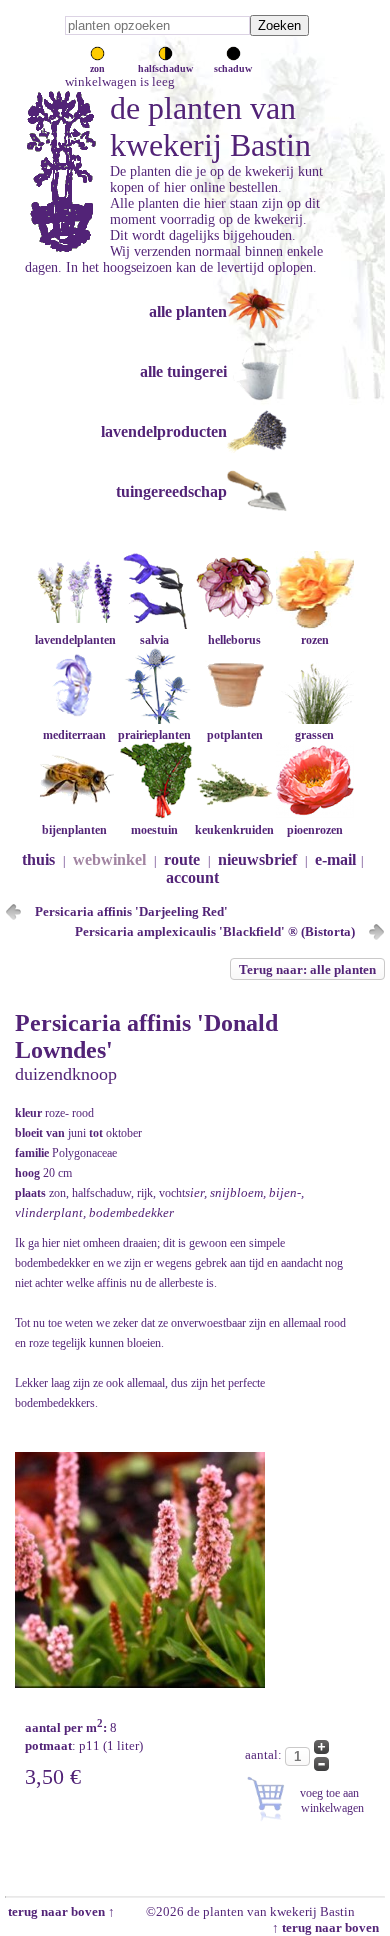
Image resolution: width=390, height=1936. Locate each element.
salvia (154, 640)
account (192, 877)
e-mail (335, 859)
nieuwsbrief (257, 859)
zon (97, 68)
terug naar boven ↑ (60, 1911)
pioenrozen (315, 830)
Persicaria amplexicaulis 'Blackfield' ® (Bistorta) (215, 931)
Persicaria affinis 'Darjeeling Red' (131, 911)
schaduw (233, 68)
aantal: (265, 1754)
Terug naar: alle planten (307, 969)
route (182, 859)
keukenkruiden (234, 830)
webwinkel (109, 859)
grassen (314, 735)
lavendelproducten (164, 431)
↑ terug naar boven (328, 1927)
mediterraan (74, 735)
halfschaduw (165, 68)
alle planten (188, 311)
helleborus (234, 640)
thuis (38, 859)
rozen (315, 640)
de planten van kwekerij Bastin (210, 126)
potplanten (235, 735)
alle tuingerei (183, 371)
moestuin (154, 830)
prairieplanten (154, 735)
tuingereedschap (171, 491)
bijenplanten (74, 830)
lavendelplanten (75, 640)
